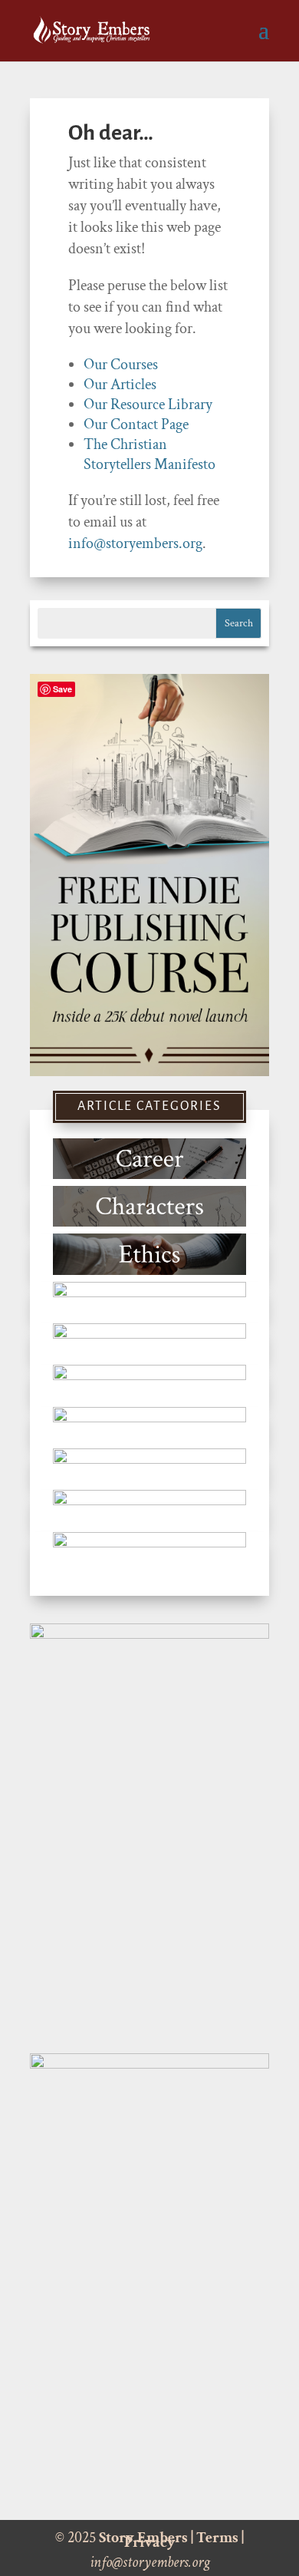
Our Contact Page (136, 424)
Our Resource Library (148, 405)
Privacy (150, 2542)
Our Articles (120, 385)
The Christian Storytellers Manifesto (149, 454)
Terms (217, 2538)
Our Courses (121, 365)
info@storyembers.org (135, 543)
